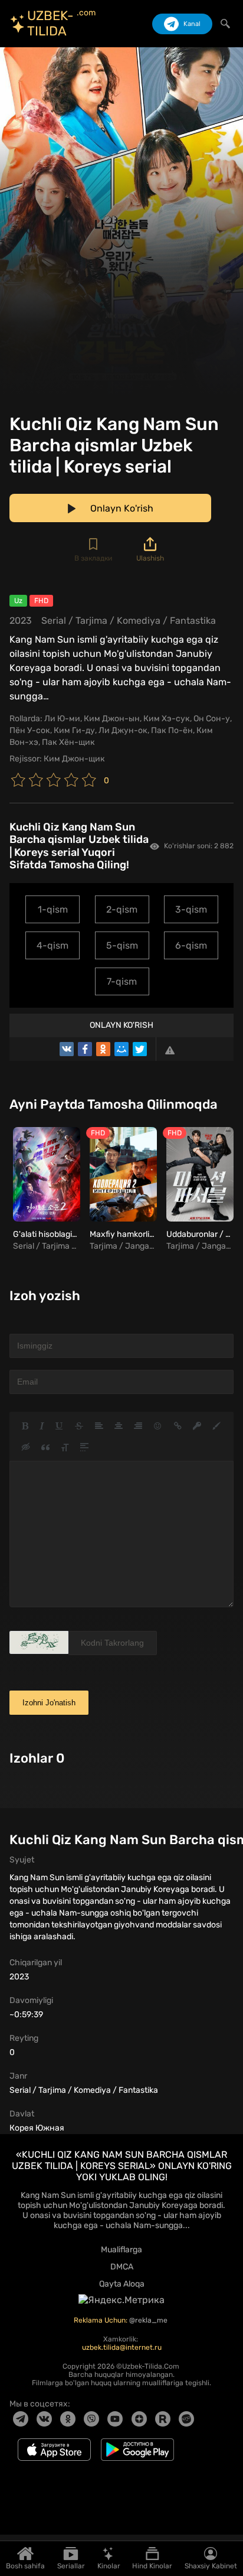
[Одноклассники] (103, 1049)
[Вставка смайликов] (158, 1426)
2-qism (122, 909)
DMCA (122, 2267)
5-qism (122, 945)
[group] (45, 1190)
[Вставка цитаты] (45, 1447)
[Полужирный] (25, 1426)
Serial (54, 621)
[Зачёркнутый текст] (79, 1426)
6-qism (191, 945)
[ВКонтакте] (67, 1049)
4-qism (52, 945)
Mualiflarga (121, 2250)
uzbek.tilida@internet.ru (122, 2347)
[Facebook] (85, 1049)
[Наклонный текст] (42, 1426)
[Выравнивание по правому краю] (138, 1426)
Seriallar (71, 2566)
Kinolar (109, 2566)
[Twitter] (140, 1049)
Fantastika (193, 621)
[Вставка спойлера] (84, 1447)
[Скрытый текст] (26, 1447)
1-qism (53, 909)
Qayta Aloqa (122, 2284)
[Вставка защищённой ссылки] (197, 1426)
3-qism (191, 909)
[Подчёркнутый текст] (60, 1426)
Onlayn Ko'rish (121, 1025)
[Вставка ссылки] (178, 1426)
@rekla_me (149, 2320)
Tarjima (91, 621)
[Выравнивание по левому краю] (99, 1426)
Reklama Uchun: (101, 2320)
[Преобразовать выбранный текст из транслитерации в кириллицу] (65, 1447)
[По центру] (119, 1426)
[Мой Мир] (121, 1049)
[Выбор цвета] (216, 1426)
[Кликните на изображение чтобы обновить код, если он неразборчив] (39, 1642)
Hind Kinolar (152, 2566)
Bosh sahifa (25, 2566)
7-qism (122, 981)
